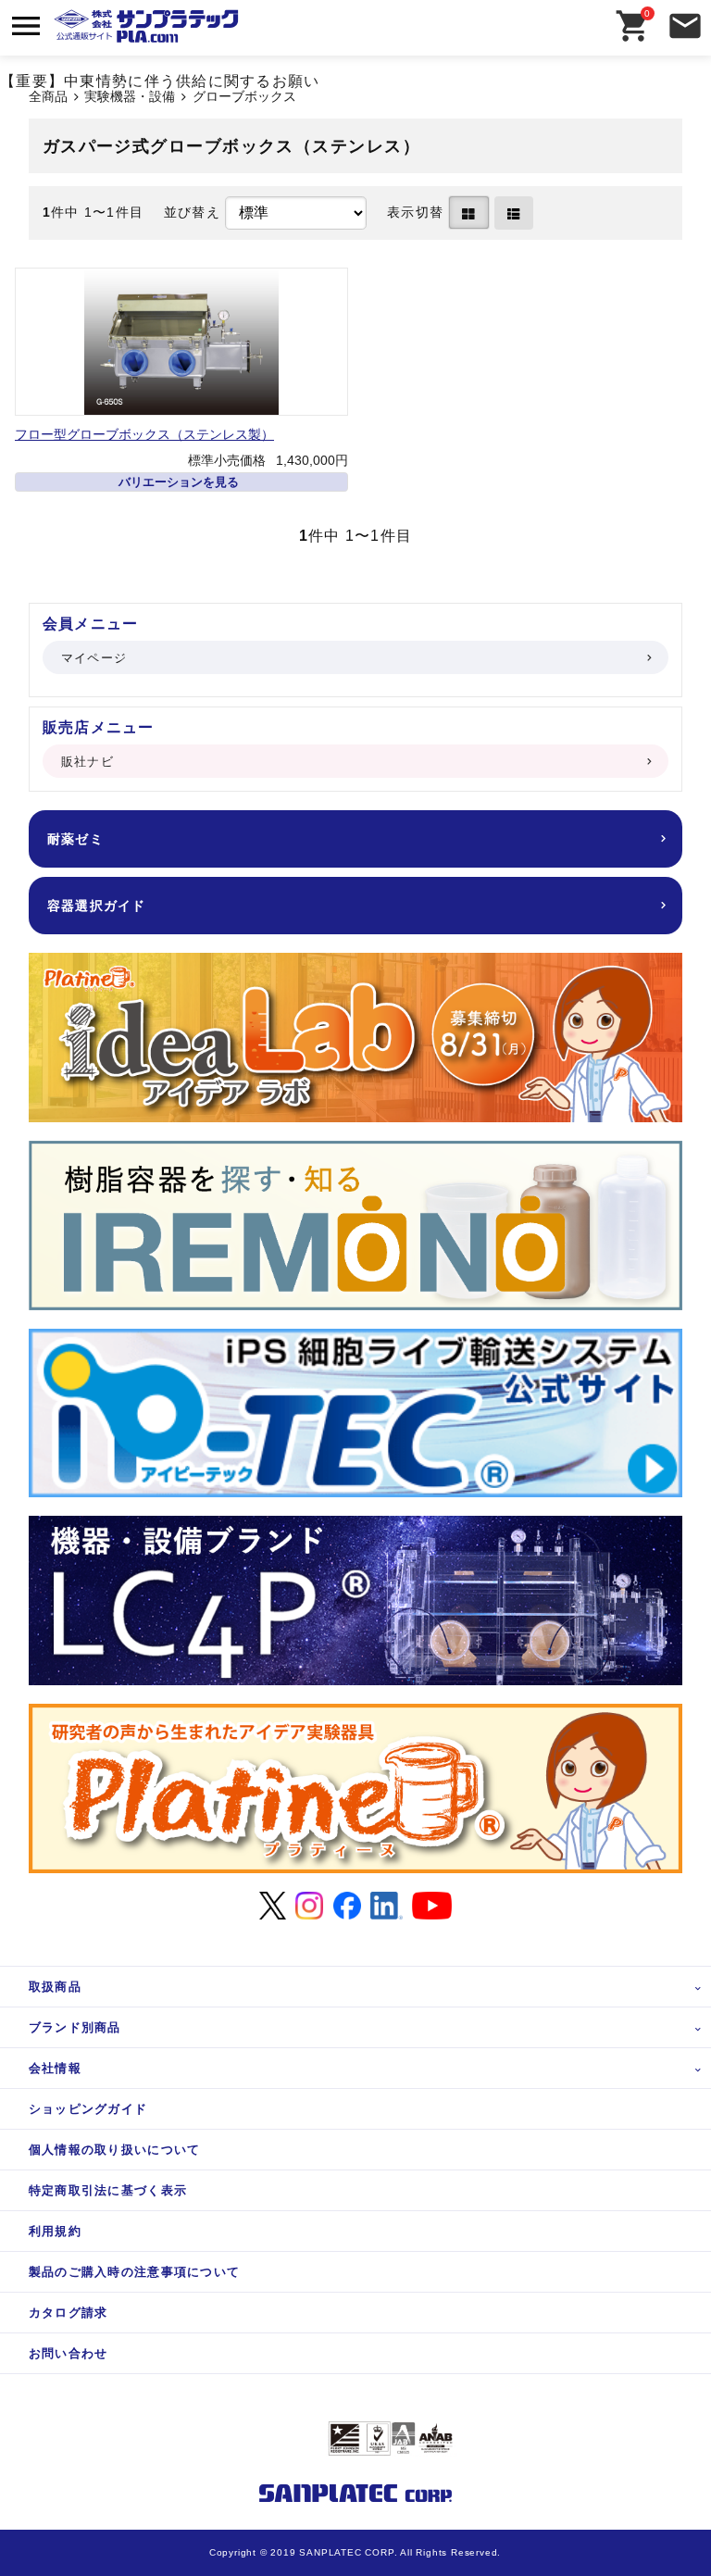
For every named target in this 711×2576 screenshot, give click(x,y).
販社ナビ (87, 762)
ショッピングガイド (88, 2109)
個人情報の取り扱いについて (115, 2150)
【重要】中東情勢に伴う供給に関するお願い (160, 81)
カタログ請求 (69, 2313)
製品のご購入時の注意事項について (134, 2272)
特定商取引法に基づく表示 (108, 2190)
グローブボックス (244, 97)
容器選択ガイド (97, 906)
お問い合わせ (69, 2353)
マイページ (94, 658)
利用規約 (55, 2231)
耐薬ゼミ (75, 839)
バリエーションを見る (179, 482)
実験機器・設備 (130, 97)
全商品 (48, 97)
